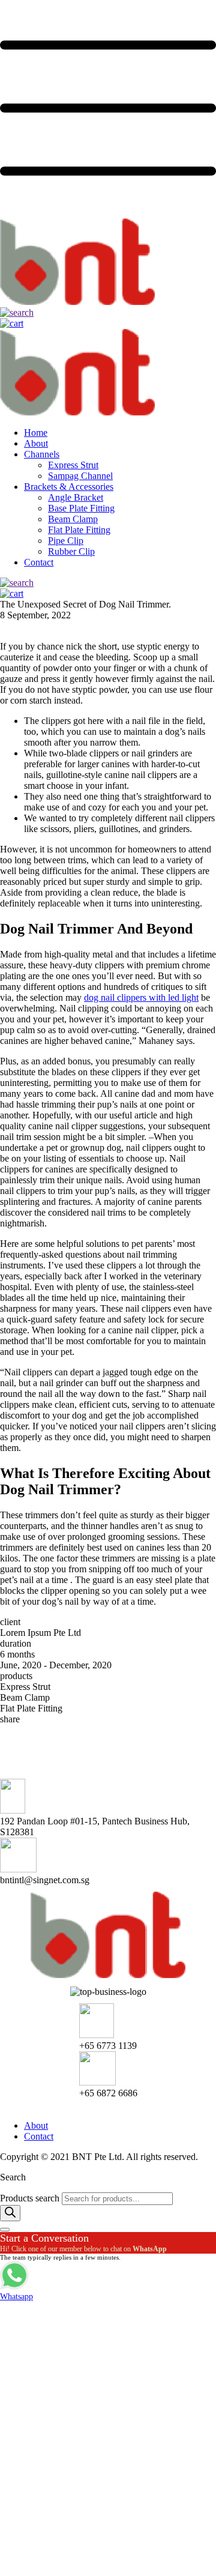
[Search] (10, 2213)
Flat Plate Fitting (79, 530)
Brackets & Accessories (69, 487)
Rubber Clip (71, 551)
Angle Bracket (76, 497)
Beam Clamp (73, 519)
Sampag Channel (80, 476)
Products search (31, 2198)
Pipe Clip (66, 541)
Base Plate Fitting (81, 508)
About (36, 443)
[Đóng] (5, 2230)
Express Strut (73, 465)
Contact (39, 562)
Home (36, 433)
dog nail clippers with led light (141, 997)
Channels (42, 454)
